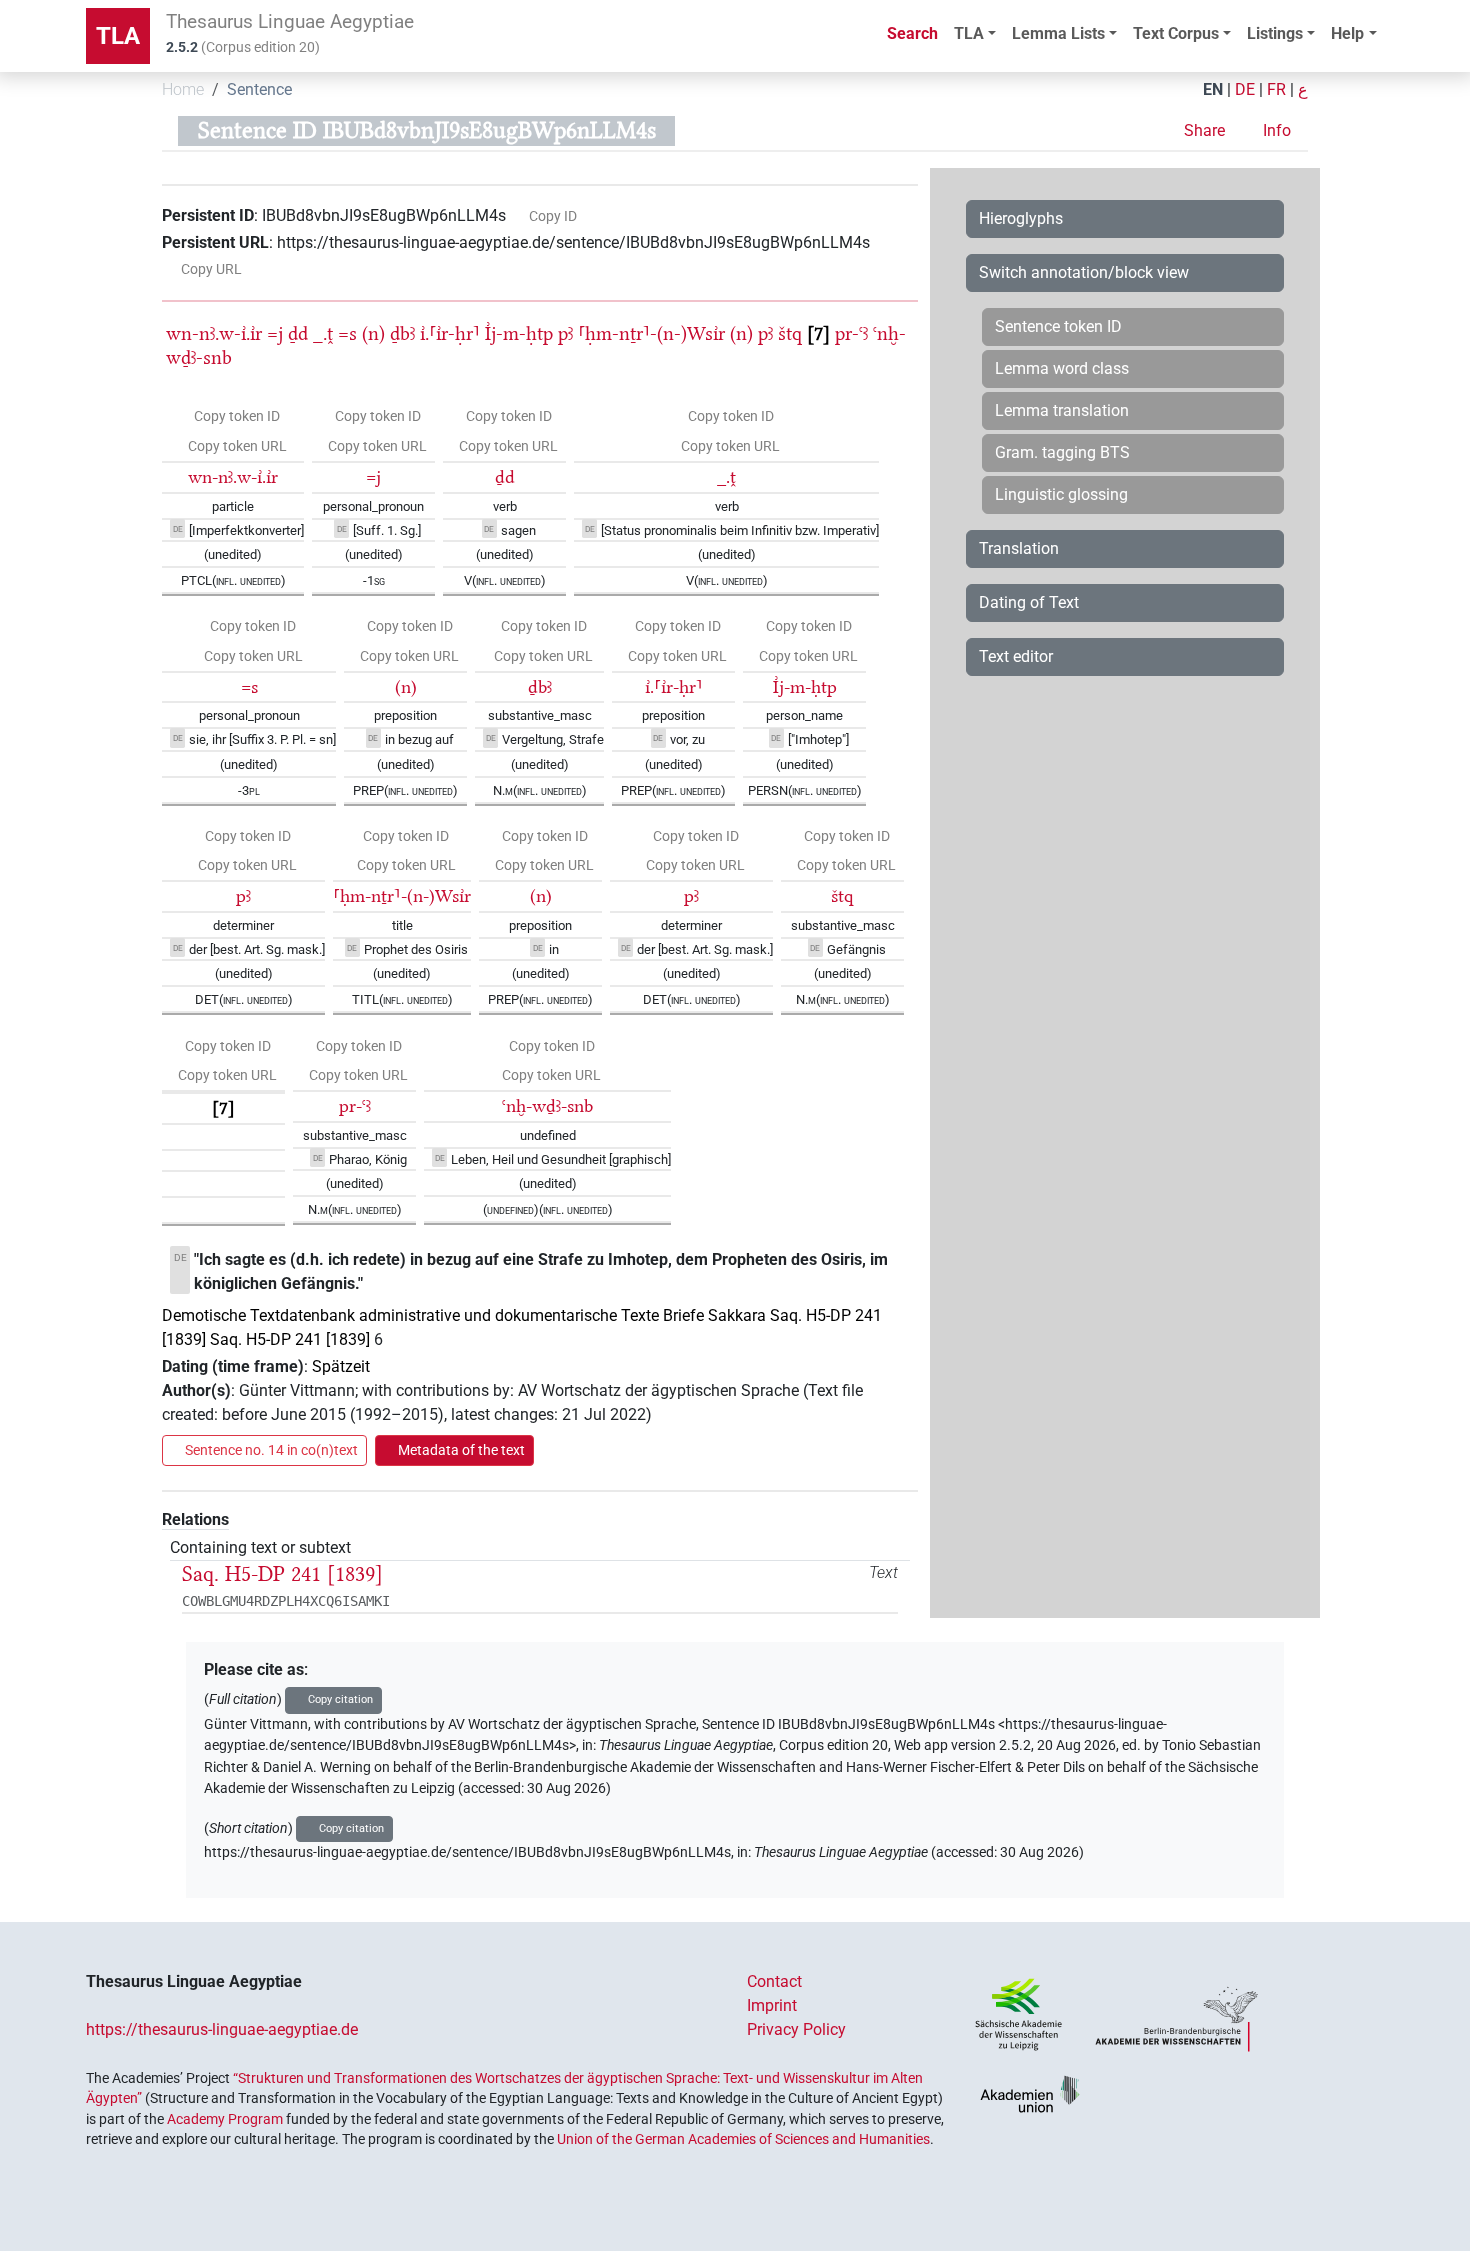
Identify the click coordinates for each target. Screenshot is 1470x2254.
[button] (1206, 131)
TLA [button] (969, 33)
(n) (373, 333)
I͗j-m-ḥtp (519, 333)
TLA (118, 36)
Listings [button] (1275, 33)
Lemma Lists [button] (1058, 33)
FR (1276, 89)
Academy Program (225, 2119)
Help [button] (1347, 33)
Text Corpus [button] (1176, 33)
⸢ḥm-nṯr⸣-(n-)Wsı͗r (651, 333)
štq (790, 333)
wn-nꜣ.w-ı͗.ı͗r (214, 333)
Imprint (772, 2005)
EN (1213, 89)
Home (183, 89)
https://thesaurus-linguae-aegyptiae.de (222, 2029)
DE (1245, 89)
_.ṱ (323, 333)
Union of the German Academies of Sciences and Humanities (743, 2139)
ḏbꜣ (402, 333)
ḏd (298, 333)
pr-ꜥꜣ (851, 333)
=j (275, 333)
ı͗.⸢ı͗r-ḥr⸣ (450, 333)
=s (347, 333)
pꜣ (565, 333)
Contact (774, 1981)
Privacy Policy (796, 2029)
